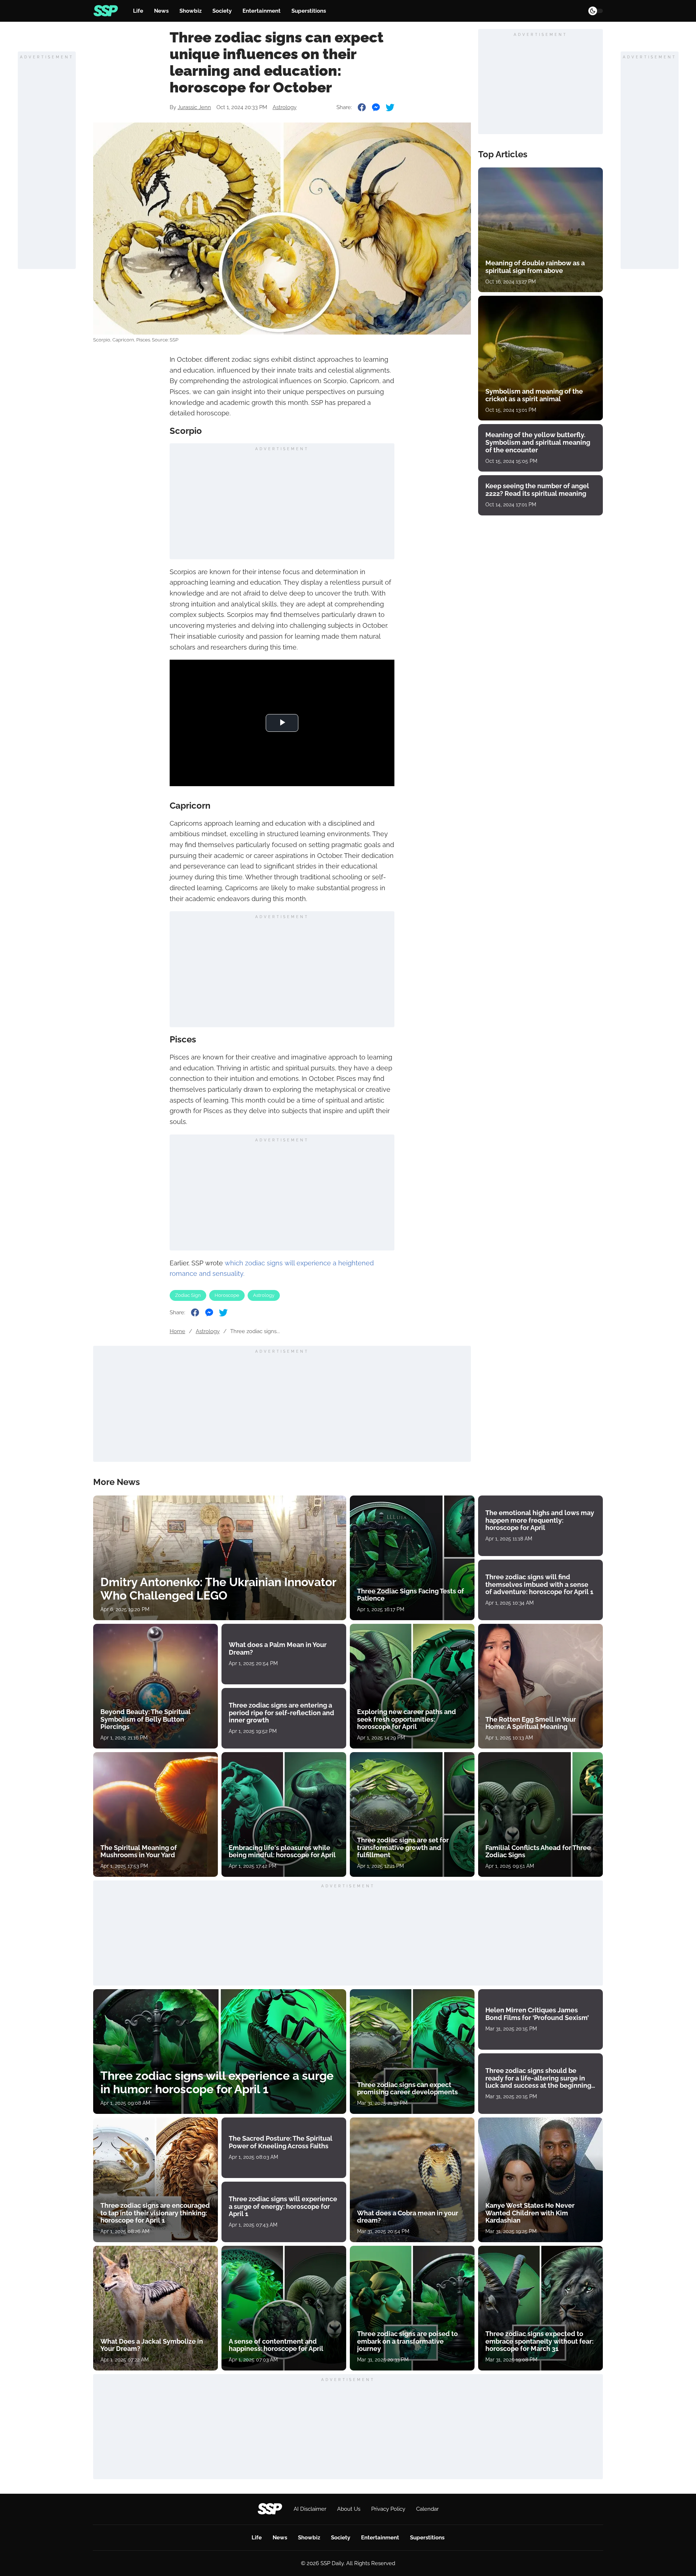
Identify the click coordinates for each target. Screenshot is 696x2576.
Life (138, 11)
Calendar (427, 2509)
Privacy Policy (388, 2509)
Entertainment (262, 11)
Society (222, 11)
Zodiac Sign (188, 1295)
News (161, 11)
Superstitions (309, 11)
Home (177, 1331)
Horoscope (227, 1295)
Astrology (285, 107)
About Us (349, 2509)
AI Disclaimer (310, 2509)
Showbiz (190, 11)
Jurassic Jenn (194, 107)
